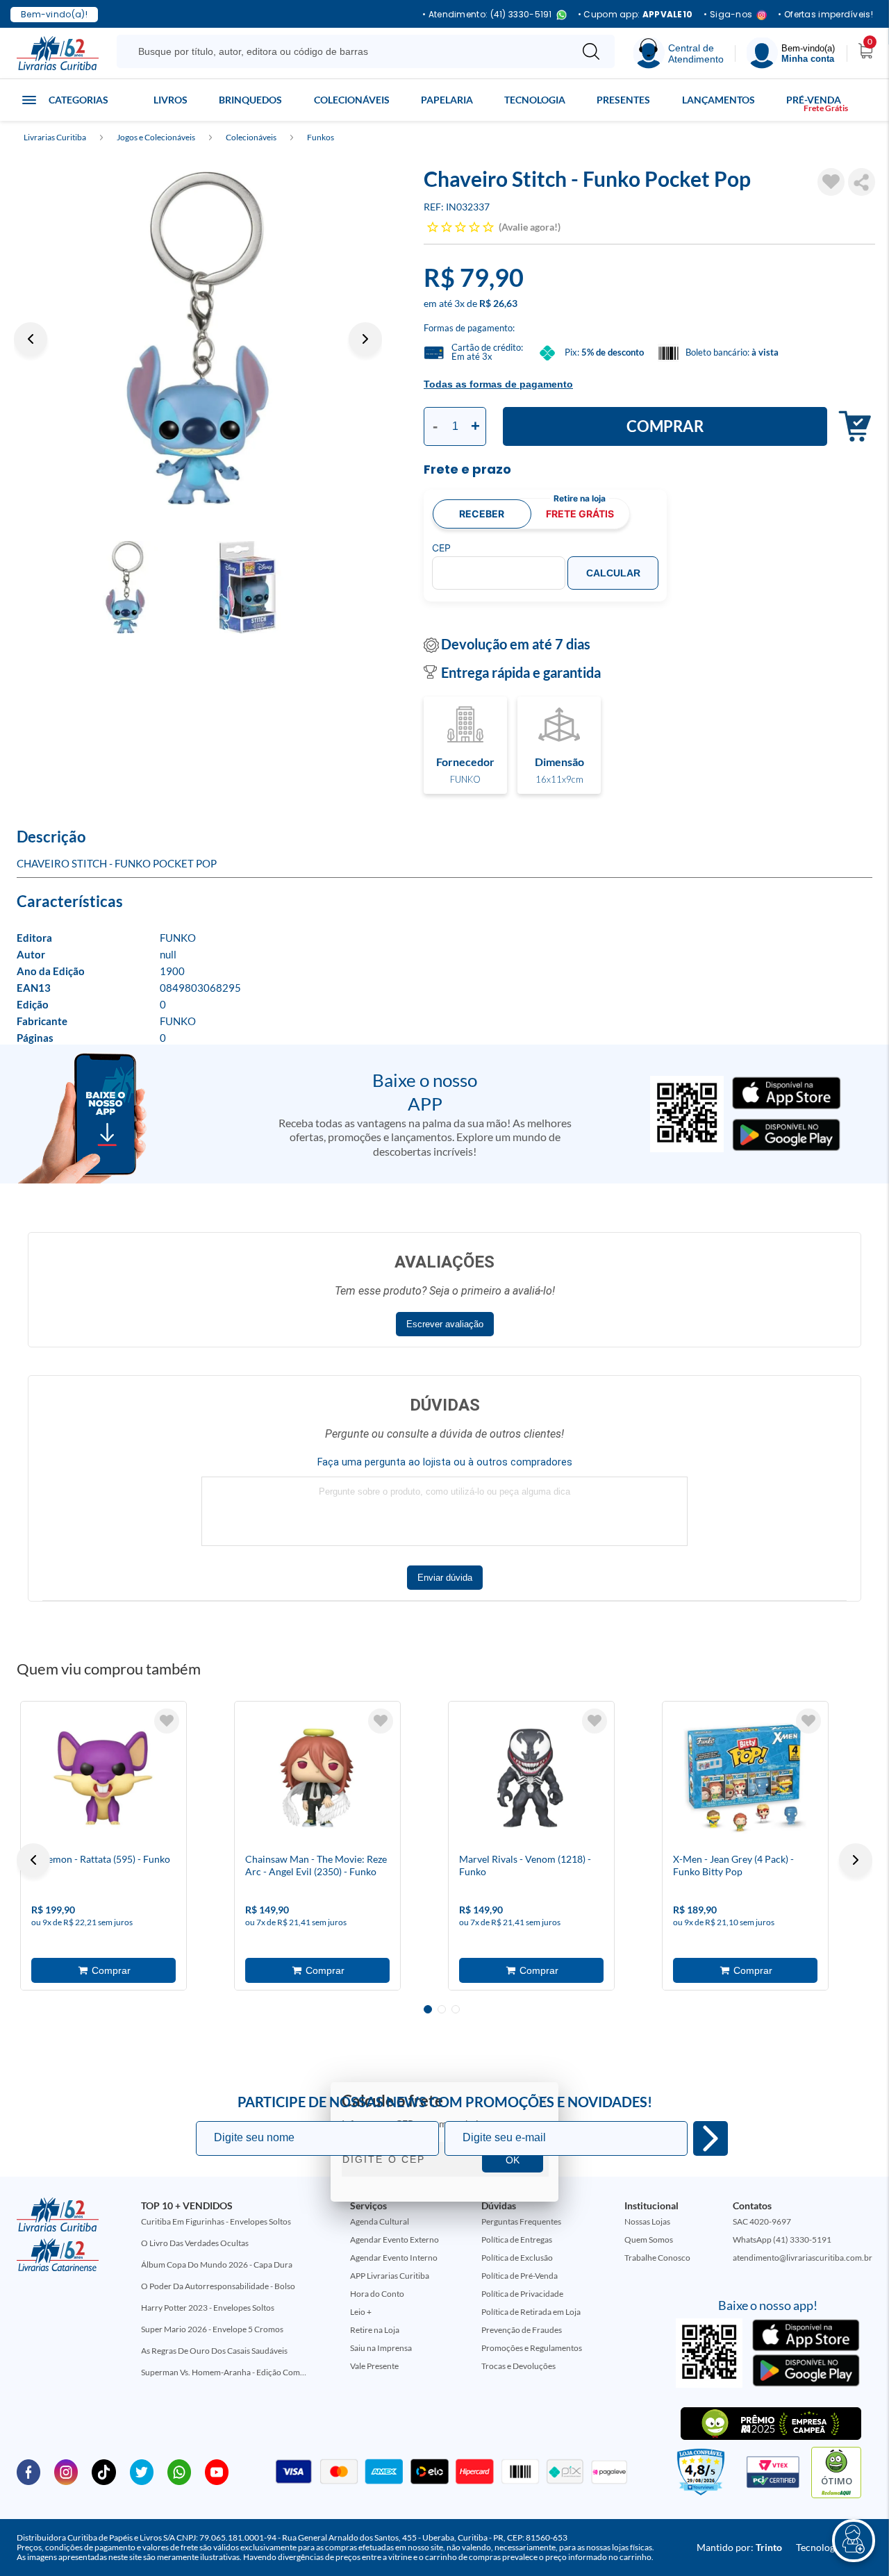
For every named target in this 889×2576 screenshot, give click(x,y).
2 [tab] (442, 2009)
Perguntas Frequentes (521, 2221)
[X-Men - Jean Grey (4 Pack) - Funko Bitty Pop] (745, 1778)
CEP (441, 548)
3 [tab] (456, 2009)
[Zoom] (198, 338)
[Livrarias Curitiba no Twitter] (142, 2471)
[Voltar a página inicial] (58, 52)
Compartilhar (862, 182)
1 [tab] (428, 2009)
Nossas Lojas (647, 2221)
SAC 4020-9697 (762, 2221)
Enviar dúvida (445, 1578)
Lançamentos (718, 100)
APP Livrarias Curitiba (390, 2276)
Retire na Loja (375, 2330)
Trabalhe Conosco (657, 2258)
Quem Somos (649, 2240)
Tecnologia (535, 100)
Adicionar (851, 427)
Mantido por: (739, 2547)
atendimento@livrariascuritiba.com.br (803, 2258)
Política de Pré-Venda (520, 2276)
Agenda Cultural (380, 2221)
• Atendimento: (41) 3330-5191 (487, 15)
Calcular (613, 573)
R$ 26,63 (498, 303)
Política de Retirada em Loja (531, 2312)
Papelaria (447, 100)
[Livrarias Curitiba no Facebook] (28, 2471)
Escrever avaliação (445, 1324)
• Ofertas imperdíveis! (825, 15)
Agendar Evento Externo (394, 2240)
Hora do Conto (377, 2294)
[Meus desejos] (167, 1721)
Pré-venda (814, 100)
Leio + (361, 2312)
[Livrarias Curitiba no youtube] (217, 2471)
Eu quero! (711, 2138)
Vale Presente (374, 2366)
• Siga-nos (728, 15)
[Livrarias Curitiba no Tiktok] (103, 2471)
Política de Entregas (517, 2240)
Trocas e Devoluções (518, 2366)
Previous (31, 339)
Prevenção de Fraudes (522, 2330)
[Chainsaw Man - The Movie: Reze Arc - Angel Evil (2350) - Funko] (317, 1778)
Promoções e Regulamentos (532, 2348)
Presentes (623, 100)
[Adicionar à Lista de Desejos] (831, 182)
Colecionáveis (352, 100)
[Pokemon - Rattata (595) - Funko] (103, 1778)
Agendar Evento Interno (394, 2258)
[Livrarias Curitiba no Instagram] (66, 2471)
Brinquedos (250, 100)
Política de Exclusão (517, 2258)
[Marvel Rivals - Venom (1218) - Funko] (531, 1778)
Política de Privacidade (522, 2294)
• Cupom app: (635, 15)
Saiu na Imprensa (381, 2348)
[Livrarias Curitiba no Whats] (179, 2471)
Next (365, 339)
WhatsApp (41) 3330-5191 (782, 2240)
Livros (171, 100)
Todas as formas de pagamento (498, 384)
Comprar (665, 426)
